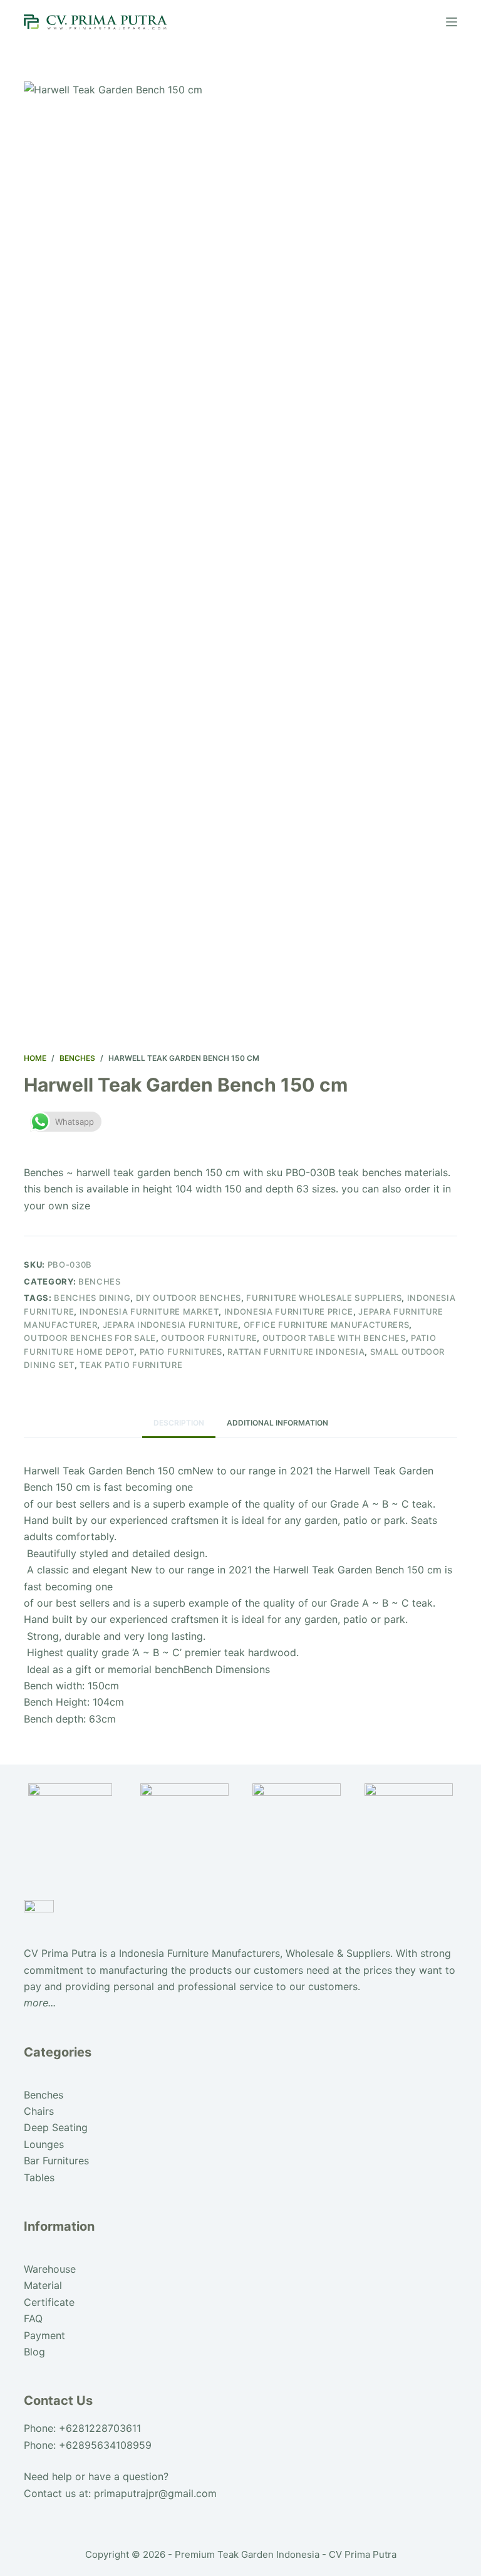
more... (40, 2003)
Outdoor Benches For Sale (90, 1338)
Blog (34, 2352)
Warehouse (50, 2269)
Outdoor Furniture (209, 1338)
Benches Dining (92, 1298)
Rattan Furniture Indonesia (296, 1352)
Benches (100, 1281)
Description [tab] (179, 1423)
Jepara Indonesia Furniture (171, 1325)
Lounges (44, 2144)
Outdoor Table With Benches (334, 1338)
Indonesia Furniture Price (289, 1311)
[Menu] (452, 22)
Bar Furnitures (56, 2161)
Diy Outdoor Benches (189, 1298)
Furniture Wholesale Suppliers (324, 1298)
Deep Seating (56, 2127)
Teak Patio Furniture (131, 1365)
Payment (44, 2335)
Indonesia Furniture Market (149, 1311)
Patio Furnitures (181, 1352)
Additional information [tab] (277, 1423)
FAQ (33, 2318)
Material (43, 2285)
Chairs (39, 2111)
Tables (39, 2177)
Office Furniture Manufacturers (327, 1325)
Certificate (49, 2302)
